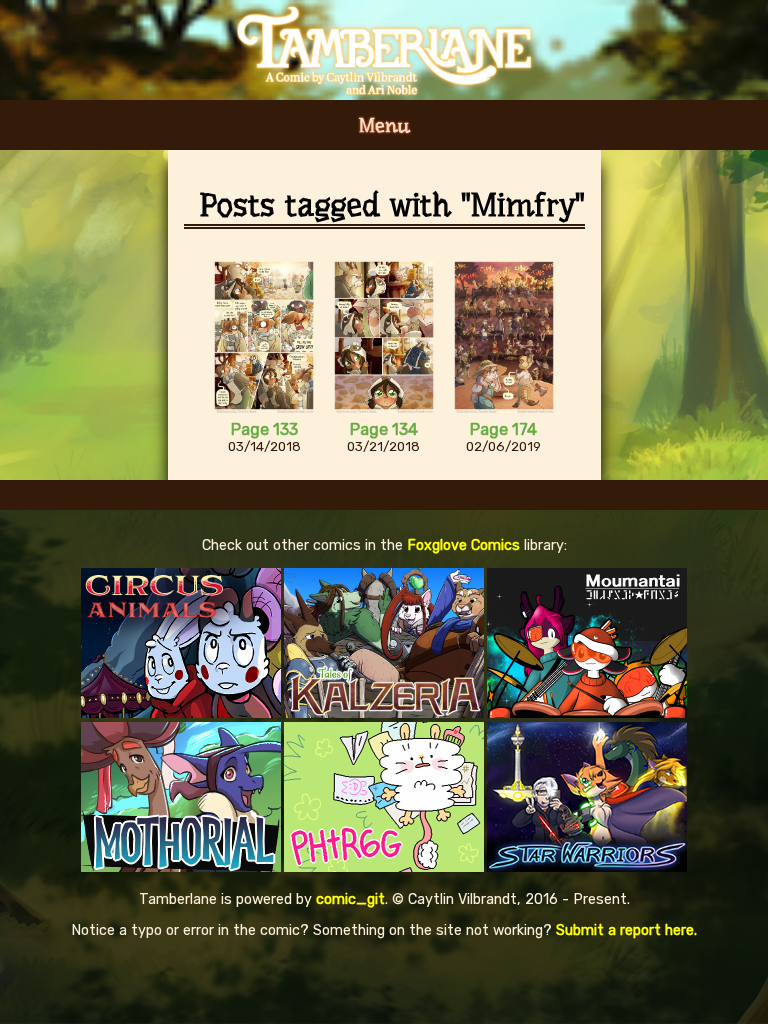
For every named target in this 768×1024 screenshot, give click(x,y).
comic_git (350, 899)
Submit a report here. (626, 930)
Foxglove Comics (463, 545)
